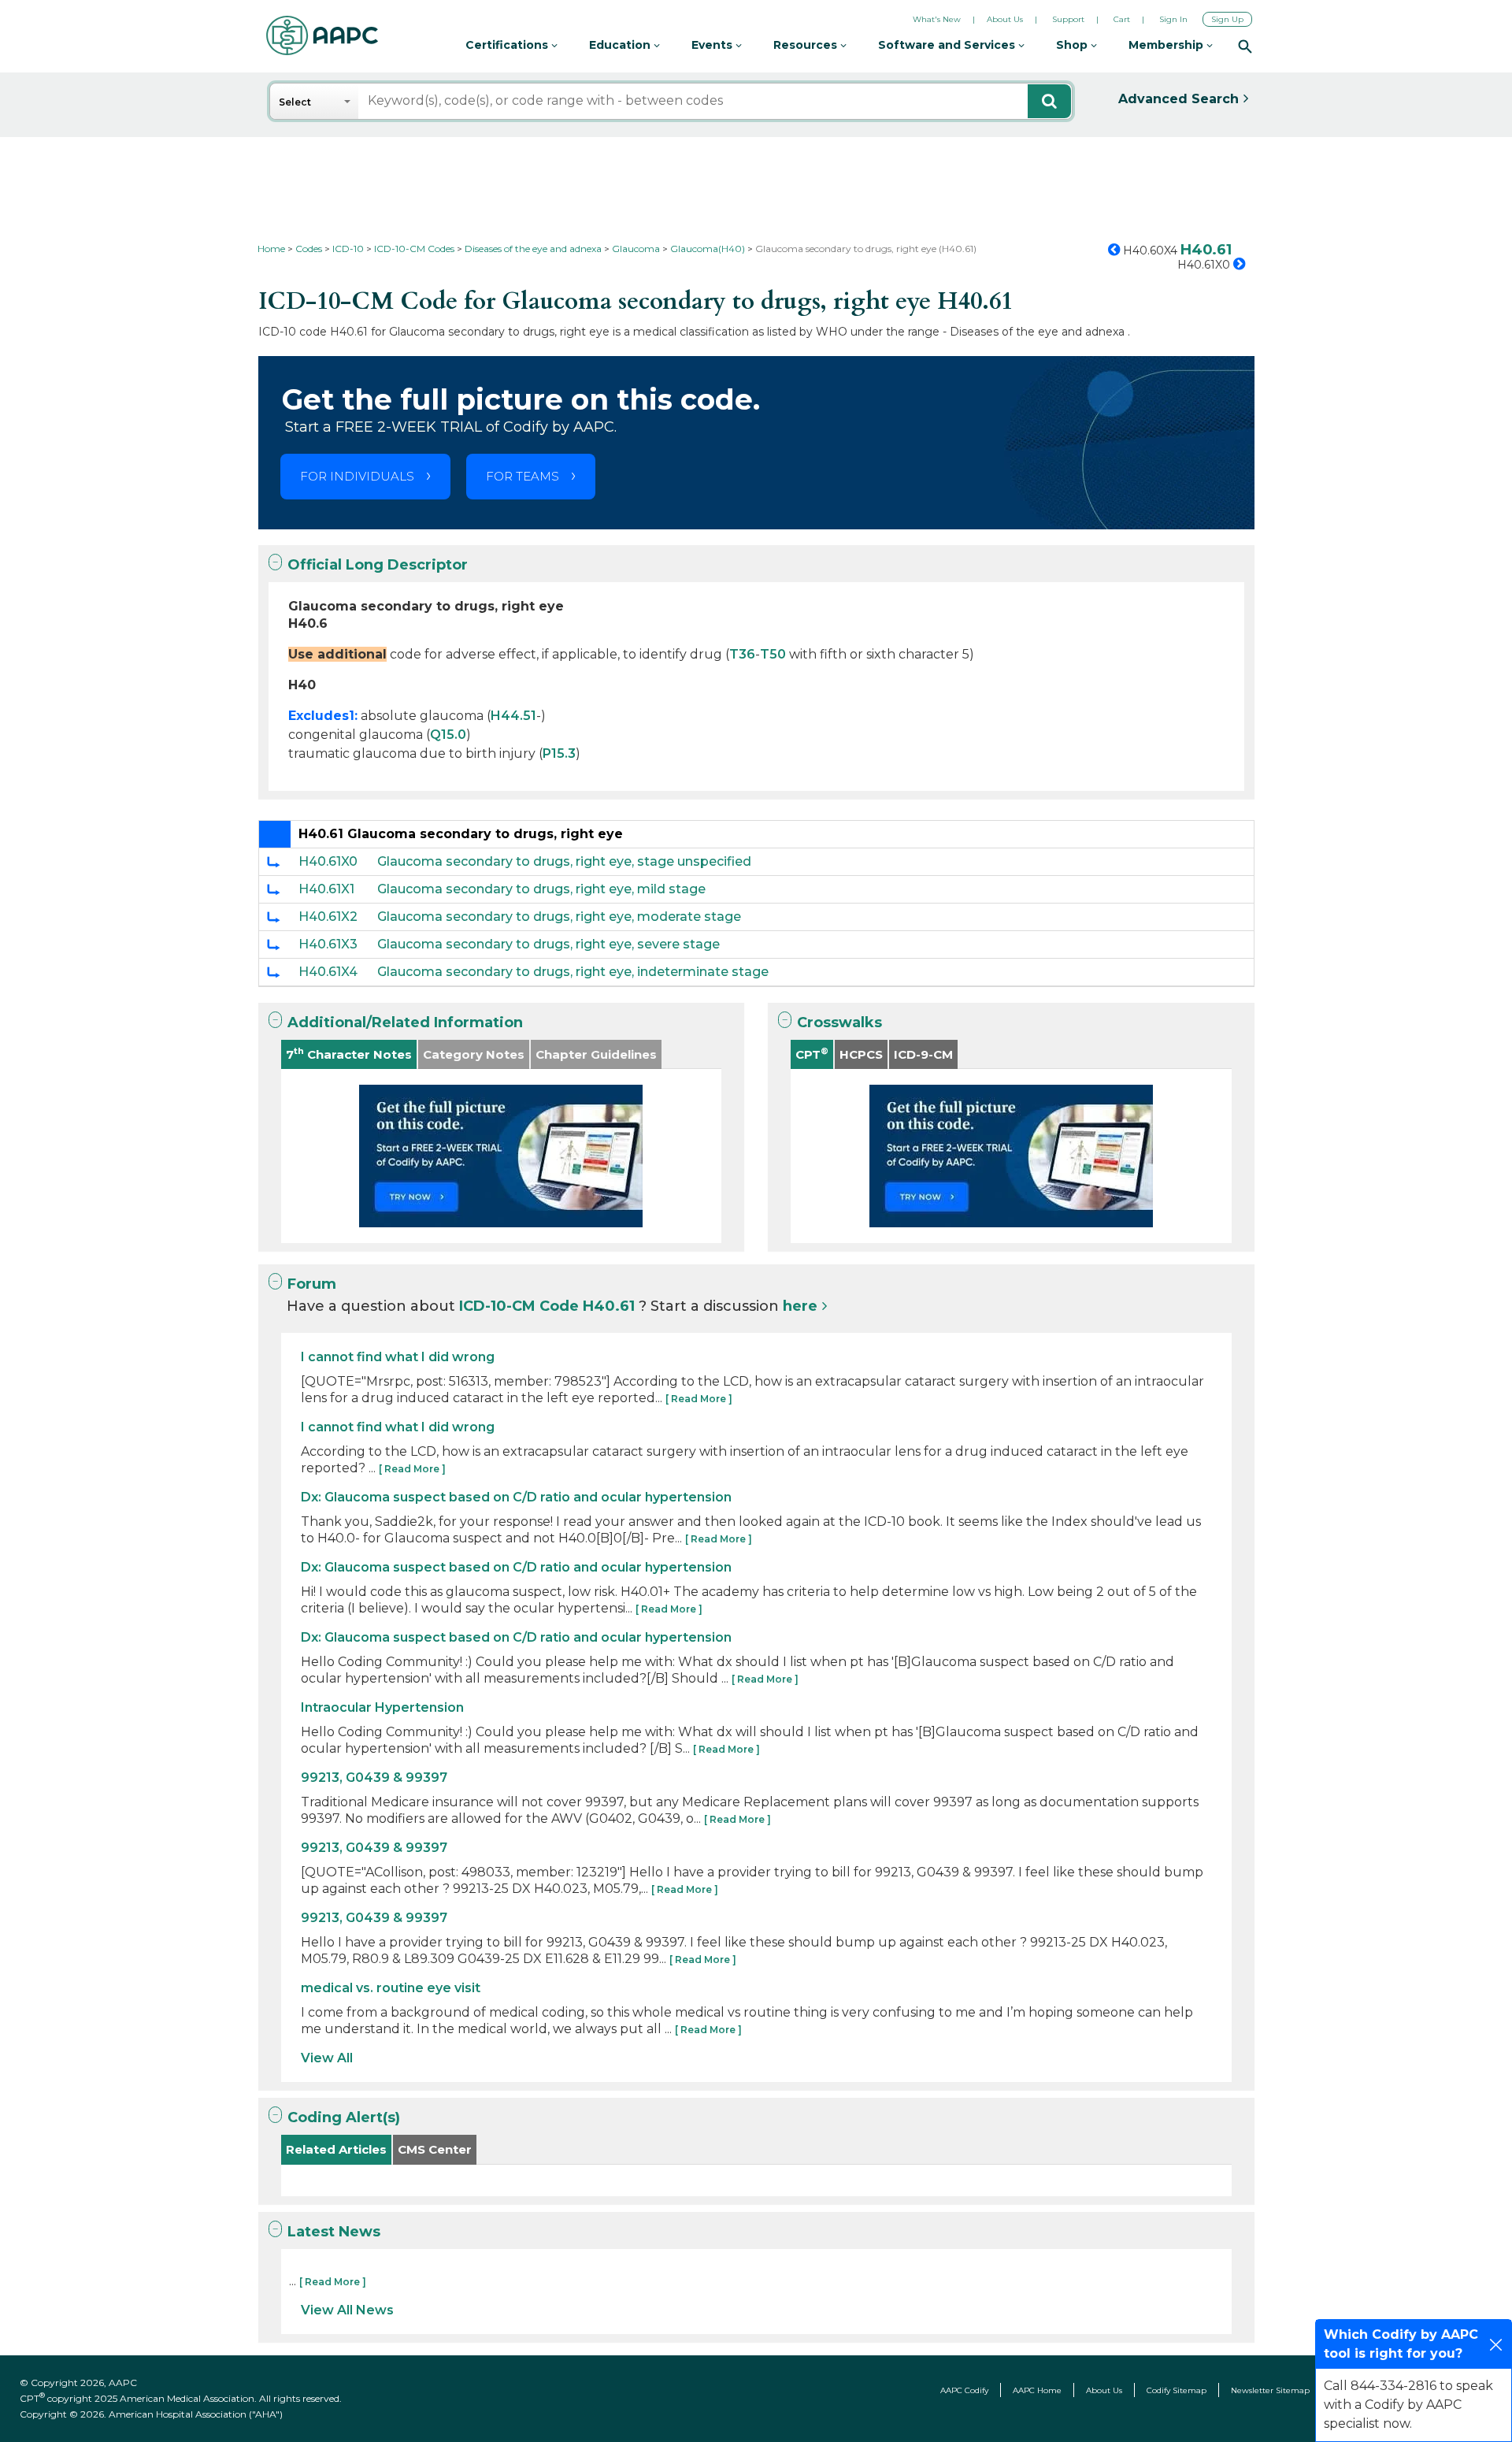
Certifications (508, 45)
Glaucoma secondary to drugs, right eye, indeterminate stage (573, 972)
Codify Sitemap (1177, 2390)
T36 (742, 654)
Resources (807, 45)
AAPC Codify (964, 2390)
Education (621, 45)
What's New (937, 19)
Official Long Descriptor (378, 565)
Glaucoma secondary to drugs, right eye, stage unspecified (564, 861)
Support (1068, 19)
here (800, 1306)
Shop (1073, 45)
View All (327, 2058)
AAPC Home (1037, 2390)
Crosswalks (839, 1022)
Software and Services (948, 45)
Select (295, 102)
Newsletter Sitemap (1270, 2390)
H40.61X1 (326, 889)
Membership (1167, 45)
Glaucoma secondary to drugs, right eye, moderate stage (559, 917)
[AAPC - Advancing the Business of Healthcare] (322, 35)
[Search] (1245, 46)
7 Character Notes (349, 1054)
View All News (347, 2310)
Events (713, 45)
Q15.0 (448, 735)
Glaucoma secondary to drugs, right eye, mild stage (541, 889)
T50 (773, 654)
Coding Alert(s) (344, 2117)
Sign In (1173, 19)
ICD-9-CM (923, 1054)
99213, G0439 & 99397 (374, 1778)
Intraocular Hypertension (382, 1707)
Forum (312, 1284)
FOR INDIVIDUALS (357, 476)
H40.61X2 (328, 917)
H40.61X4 (328, 972)
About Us (1005, 19)
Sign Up (1227, 19)
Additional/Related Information (405, 1022)
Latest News (334, 2232)
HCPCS (861, 1054)
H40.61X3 (328, 944)
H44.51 (513, 716)
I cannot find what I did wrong (398, 1357)
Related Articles (336, 2149)
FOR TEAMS (523, 476)
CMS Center (435, 2149)
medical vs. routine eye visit (391, 1988)
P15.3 (559, 753)
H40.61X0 (328, 861)
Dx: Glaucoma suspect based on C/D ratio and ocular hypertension (516, 1497)
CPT (812, 1054)
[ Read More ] (699, 1399)
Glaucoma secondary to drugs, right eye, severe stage (548, 944)
